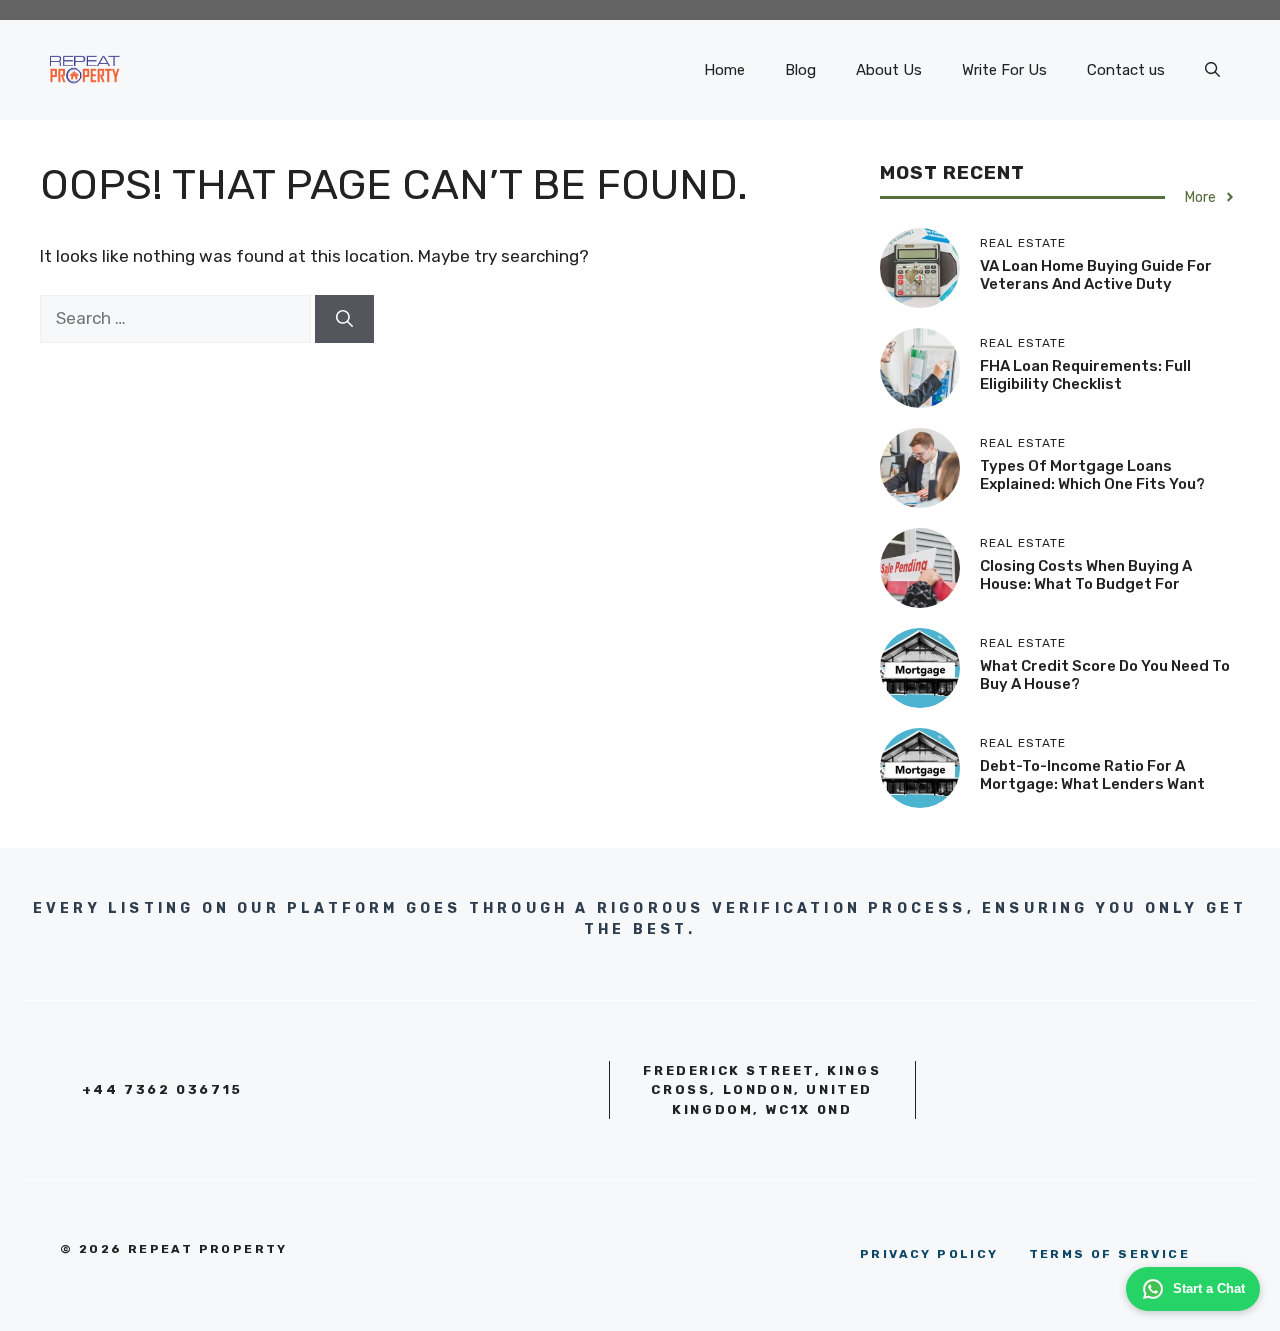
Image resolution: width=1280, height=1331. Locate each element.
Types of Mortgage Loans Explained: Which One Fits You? (1092, 475)
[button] (1212, 70)
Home (724, 70)
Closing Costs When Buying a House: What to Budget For (1086, 575)
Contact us (1126, 70)
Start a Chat (1209, 1288)
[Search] (344, 319)
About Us (889, 70)
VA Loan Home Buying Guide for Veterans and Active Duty (1096, 275)
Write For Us (1004, 70)
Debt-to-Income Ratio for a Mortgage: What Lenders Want (1092, 775)
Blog (800, 70)
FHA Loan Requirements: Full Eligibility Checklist (1085, 375)
